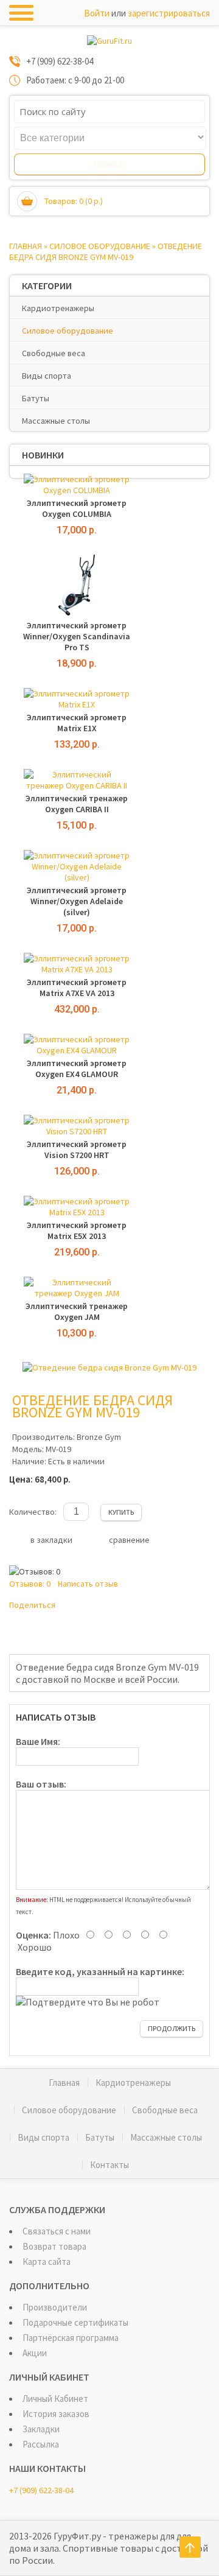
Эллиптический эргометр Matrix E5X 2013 (77, 1230)
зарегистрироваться (169, 13)
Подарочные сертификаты (75, 2322)
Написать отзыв (88, 1584)
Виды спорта (47, 376)
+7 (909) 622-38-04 (41, 2490)
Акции (35, 2353)
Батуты (36, 398)
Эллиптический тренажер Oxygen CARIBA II (77, 804)
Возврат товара (54, 2246)
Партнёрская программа (71, 2338)
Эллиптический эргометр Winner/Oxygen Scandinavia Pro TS (77, 636)
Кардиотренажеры (58, 308)
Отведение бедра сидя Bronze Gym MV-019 (106, 251)
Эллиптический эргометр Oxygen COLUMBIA (77, 508)
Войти (97, 13)
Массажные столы (56, 421)
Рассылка (41, 2444)
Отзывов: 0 (30, 1584)
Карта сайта (47, 2262)
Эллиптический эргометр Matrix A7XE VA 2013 (77, 988)
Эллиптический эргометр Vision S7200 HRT (77, 1149)
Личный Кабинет (55, 2399)
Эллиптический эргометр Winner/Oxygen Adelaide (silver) (77, 901)
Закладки (41, 2429)
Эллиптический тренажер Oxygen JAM (77, 1311)
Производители (55, 2307)
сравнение (129, 1540)
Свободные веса (54, 353)
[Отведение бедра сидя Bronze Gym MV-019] (109, 1367)
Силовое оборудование (100, 246)
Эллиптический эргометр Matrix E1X (77, 723)
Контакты (109, 2165)
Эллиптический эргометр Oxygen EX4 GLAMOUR (77, 1069)
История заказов (56, 2414)
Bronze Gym (99, 1437)
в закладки (51, 1540)
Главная (26, 246)
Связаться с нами (57, 2231)
